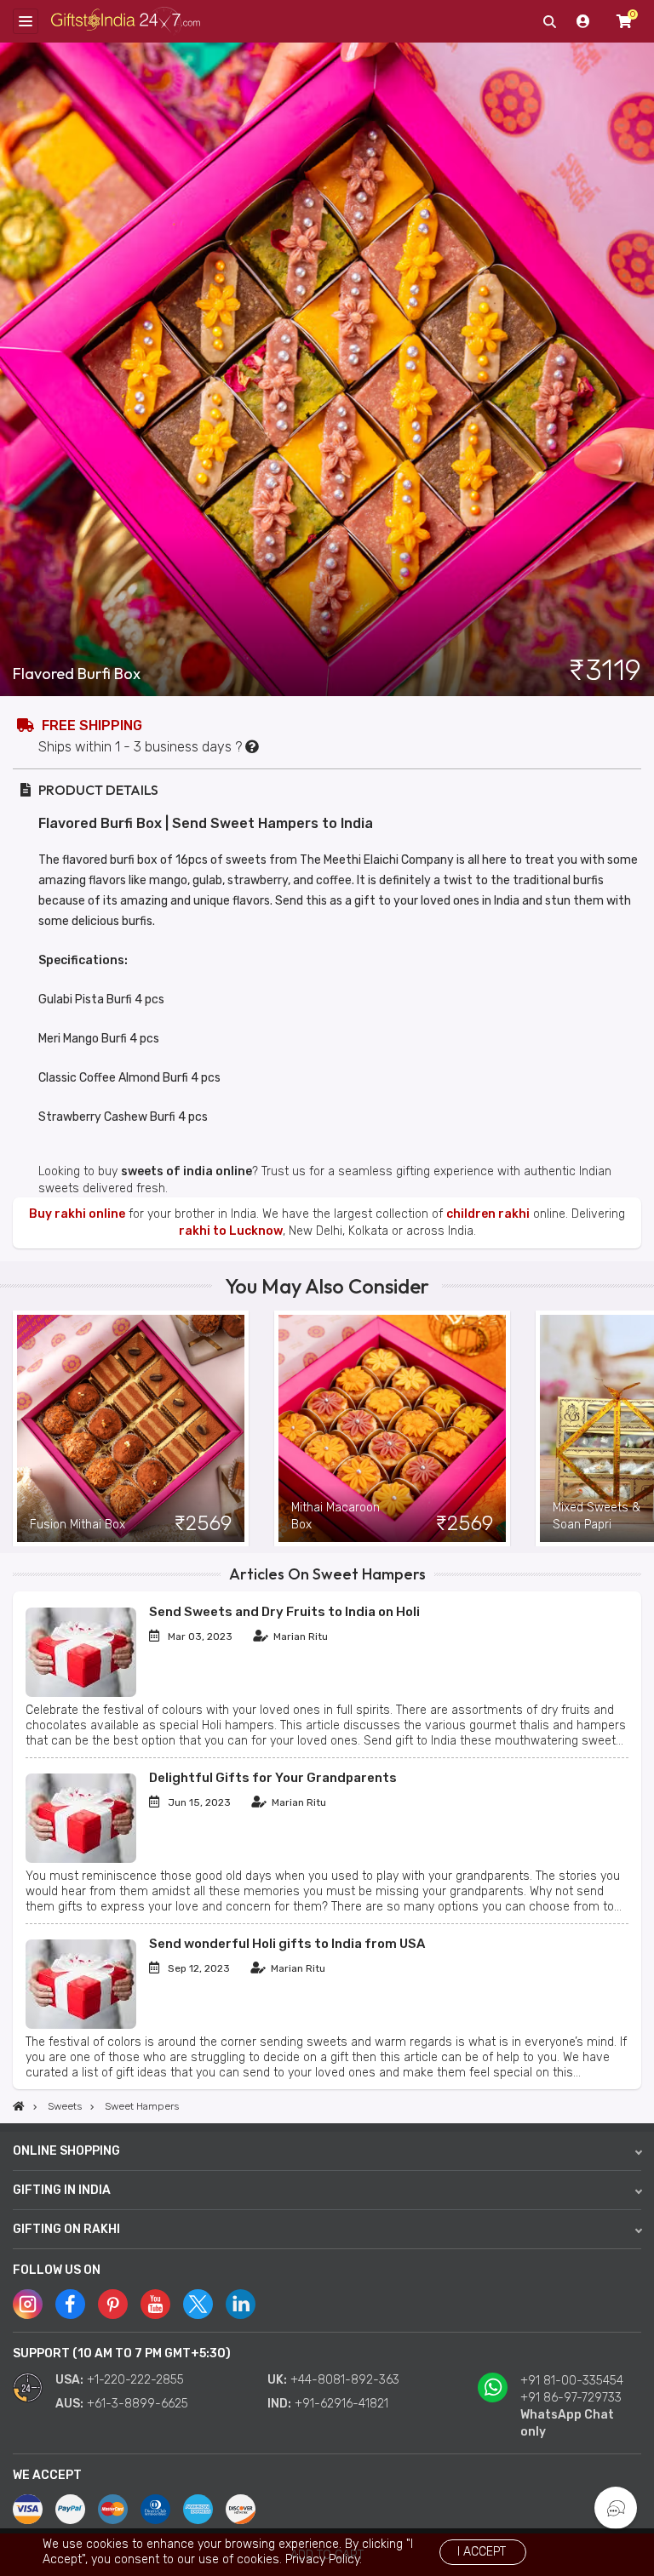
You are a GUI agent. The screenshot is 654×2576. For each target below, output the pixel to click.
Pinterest (113, 2304)
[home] (19, 2106)
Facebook (70, 2304)
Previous (13, 1429)
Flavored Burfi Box (77, 674)
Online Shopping (66, 2151)
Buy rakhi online (77, 1214)
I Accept (482, 2552)
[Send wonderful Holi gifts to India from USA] (81, 2025)
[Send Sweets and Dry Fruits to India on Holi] (81, 1693)
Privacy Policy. (324, 2559)
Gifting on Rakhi (66, 2229)
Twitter (198, 2304)
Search (549, 21)
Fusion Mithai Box (77, 1525)
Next (641, 1429)
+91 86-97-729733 (571, 2398)
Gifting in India (62, 2190)
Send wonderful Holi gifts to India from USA (287, 1944)
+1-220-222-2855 (135, 2380)
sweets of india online (186, 1171)
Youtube (155, 2304)
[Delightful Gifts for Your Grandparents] (81, 1859)
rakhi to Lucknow (231, 1231)
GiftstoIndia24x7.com (126, 22)
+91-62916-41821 (341, 2404)
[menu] (26, 21)
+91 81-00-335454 (572, 2381)
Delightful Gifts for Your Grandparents (273, 1778)
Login (583, 21)
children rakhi (488, 1214)
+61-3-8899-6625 (138, 2404)
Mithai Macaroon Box (336, 1516)
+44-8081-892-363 (345, 2380)
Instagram (28, 2304)
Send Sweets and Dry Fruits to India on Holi (284, 1612)
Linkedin (241, 2304)
